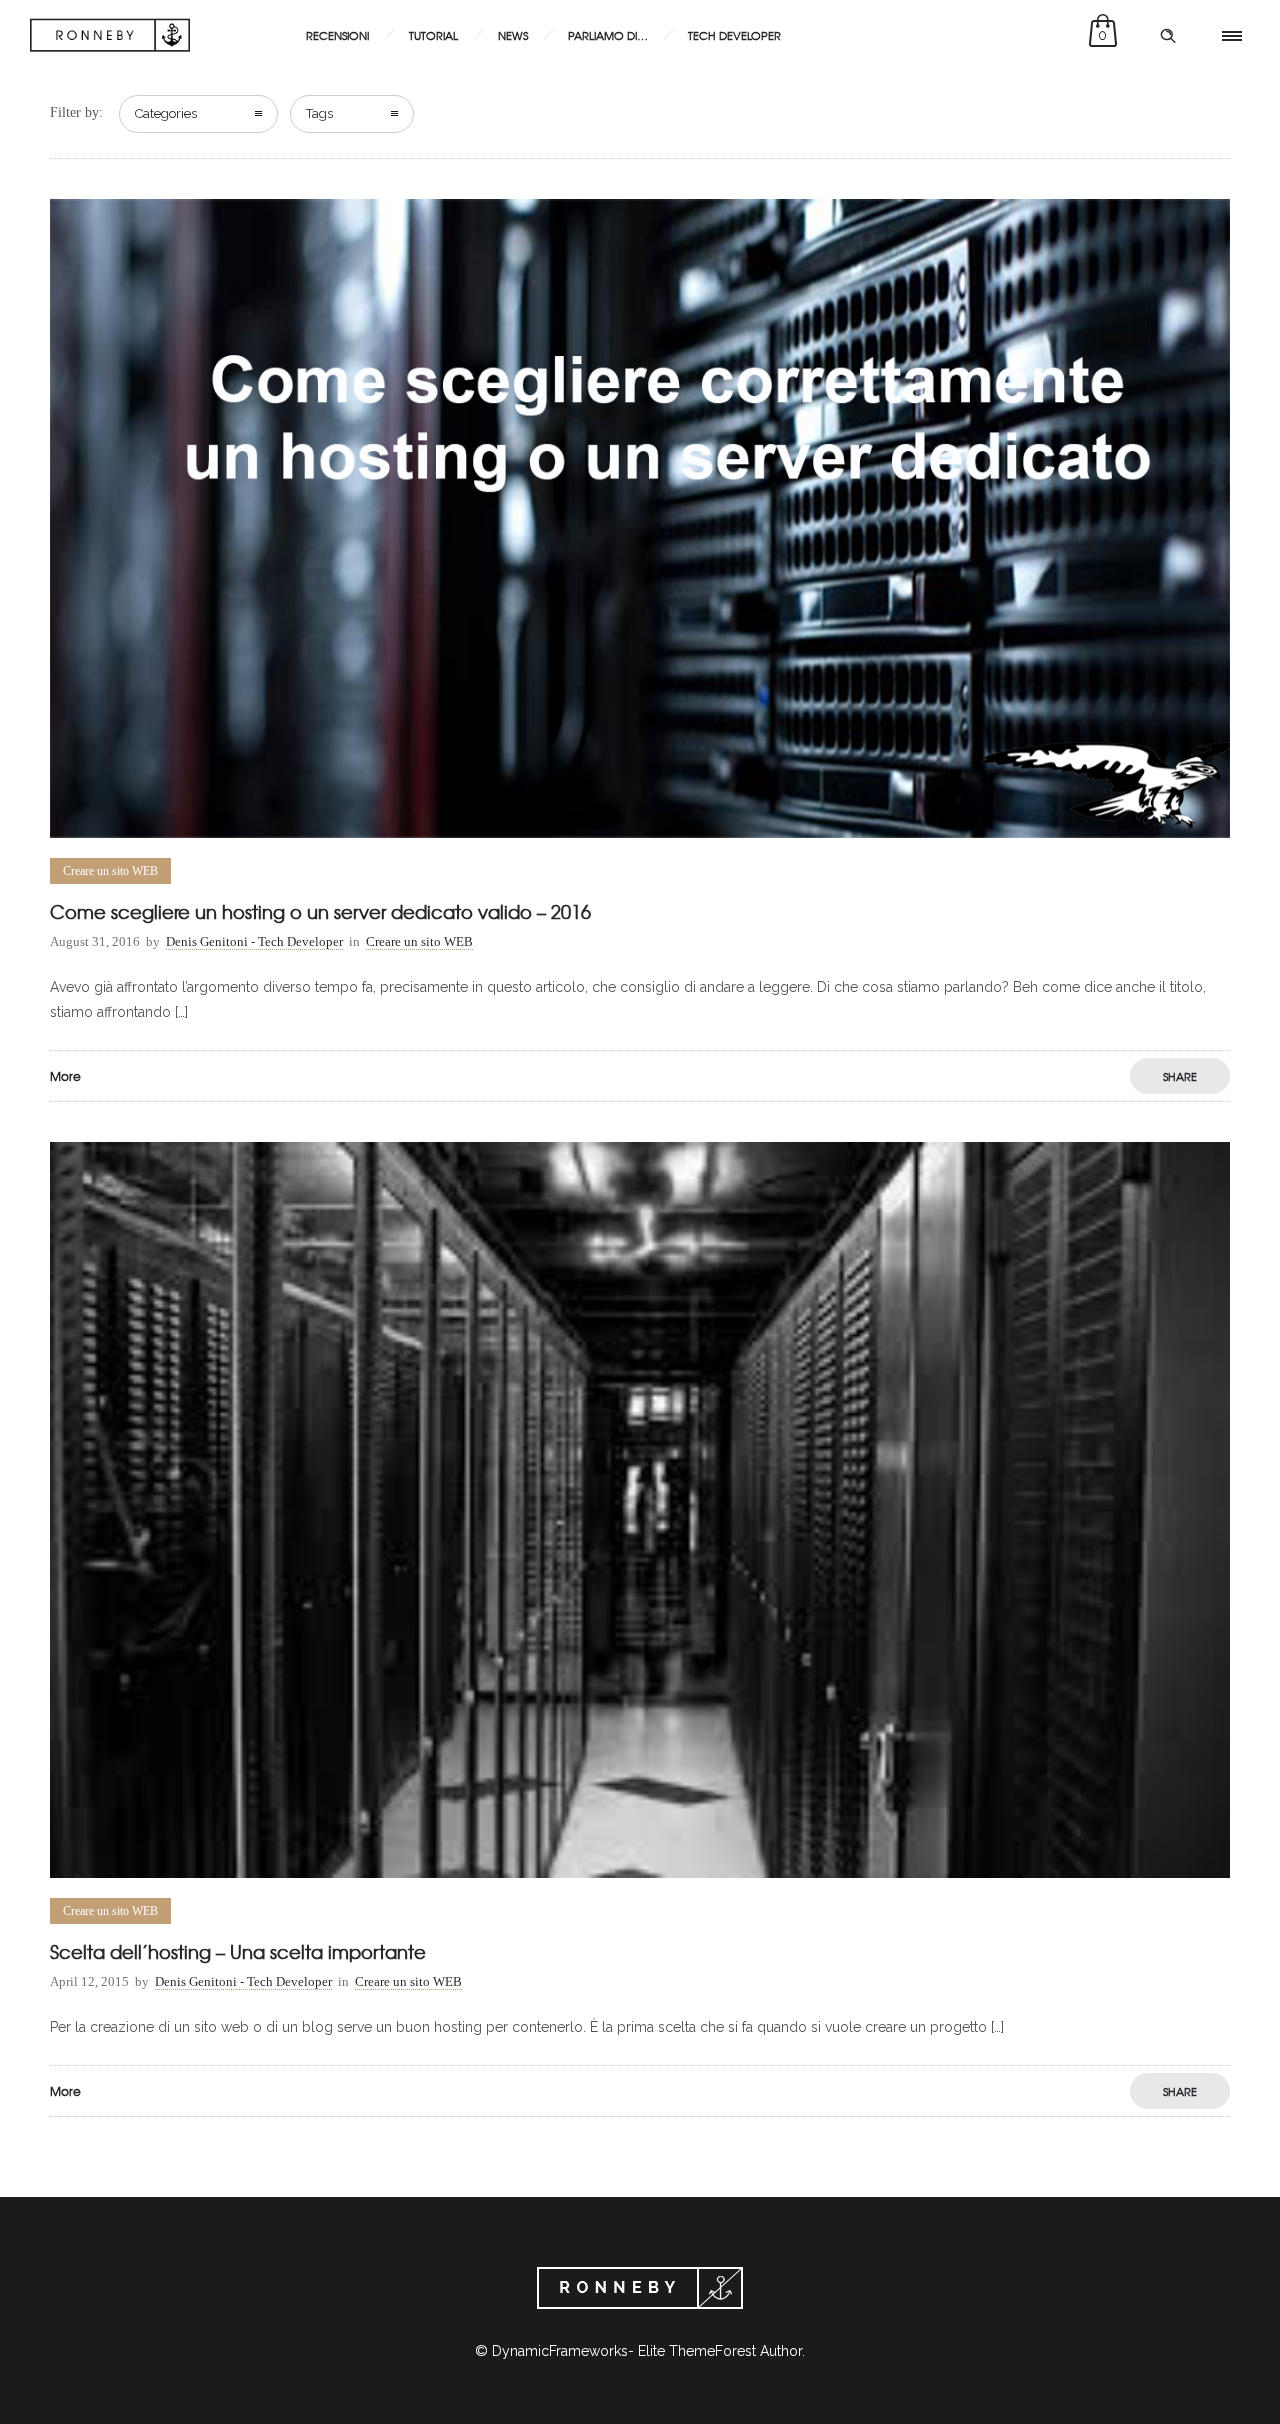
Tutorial (433, 35)
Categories (166, 113)
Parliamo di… (608, 35)
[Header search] (1168, 36)
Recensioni (337, 35)
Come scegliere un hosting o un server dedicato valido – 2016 (320, 911)
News (513, 35)
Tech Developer (734, 35)
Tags (319, 113)
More (65, 1076)
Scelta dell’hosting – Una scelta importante (238, 1951)
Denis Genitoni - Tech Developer (254, 941)
